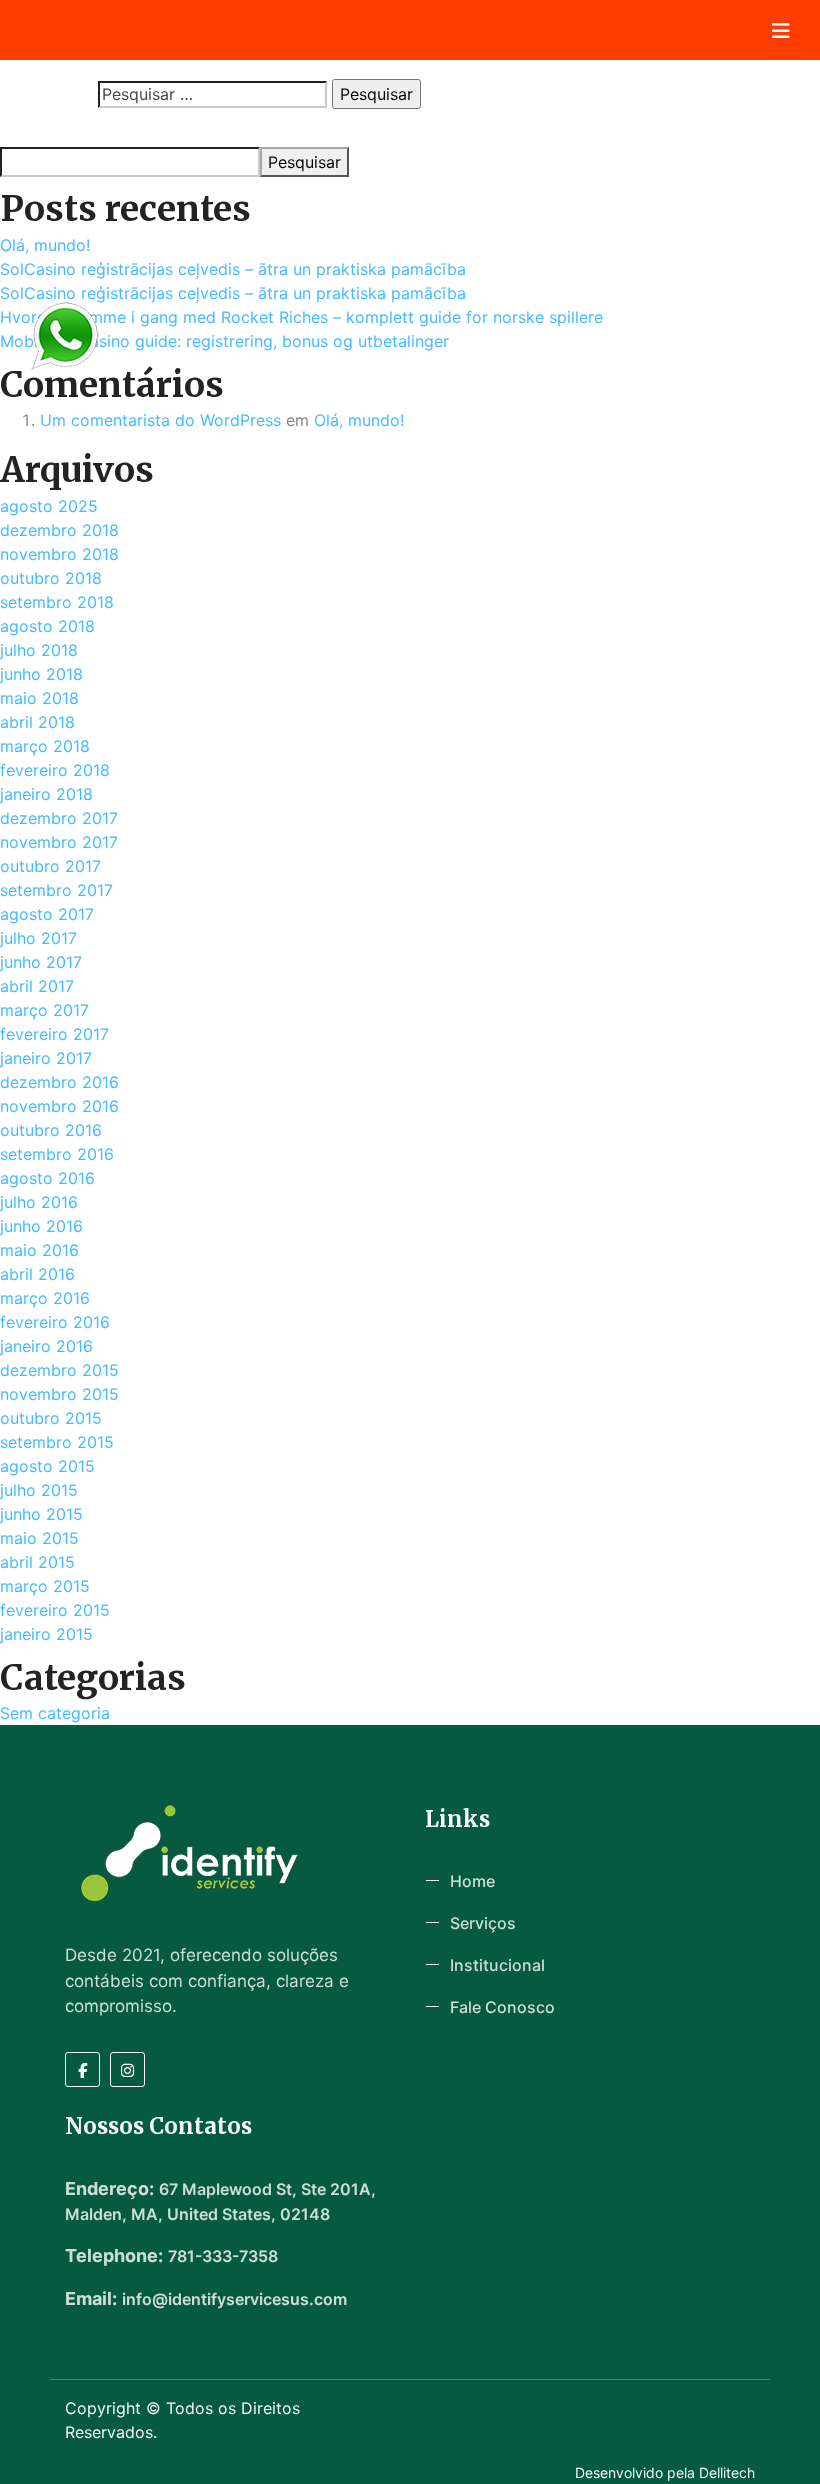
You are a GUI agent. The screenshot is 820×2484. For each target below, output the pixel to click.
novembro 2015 (59, 1394)
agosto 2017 (47, 914)
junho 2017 (41, 962)
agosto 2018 (47, 626)
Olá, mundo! (45, 245)
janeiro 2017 (46, 1058)
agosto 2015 (47, 1466)
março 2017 (44, 1010)
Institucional (497, 1965)
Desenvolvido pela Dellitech (665, 2472)
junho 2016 (41, 1226)
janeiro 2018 (46, 794)
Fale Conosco (502, 2007)
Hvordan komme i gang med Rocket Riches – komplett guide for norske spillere (301, 317)
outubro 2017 (50, 866)
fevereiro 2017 (54, 1034)
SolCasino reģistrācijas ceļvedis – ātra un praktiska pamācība (233, 269)
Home (472, 1881)
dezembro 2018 (59, 530)
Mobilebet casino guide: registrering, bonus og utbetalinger (224, 341)
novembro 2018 (59, 554)
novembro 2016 (59, 1106)
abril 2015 (37, 1562)
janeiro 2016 (46, 1346)
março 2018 (45, 746)
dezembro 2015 (59, 1370)
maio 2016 (39, 1250)
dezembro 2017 (59, 818)
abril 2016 (37, 1274)
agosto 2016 (47, 1178)
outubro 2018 (51, 578)
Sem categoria (55, 1713)
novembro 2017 (59, 842)
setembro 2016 (57, 1154)
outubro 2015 (51, 1418)
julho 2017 (38, 938)
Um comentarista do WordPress (160, 420)
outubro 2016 (51, 1130)
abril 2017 (37, 986)
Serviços (483, 1923)
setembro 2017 (56, 890)
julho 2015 (39, 1490)
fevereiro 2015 (55, 1610)
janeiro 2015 (46, 1634)
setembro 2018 (57, 602)
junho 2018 (41, 674)
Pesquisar (32, 128)
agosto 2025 (49, 506)
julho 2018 (39, 650)
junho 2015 (41, 1514)
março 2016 (45, 1298)
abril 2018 (37, 722)
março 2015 (45, 1586)
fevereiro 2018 (55, 770)
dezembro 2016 (59, 1082)
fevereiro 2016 (55, 1322)
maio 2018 (39, 698)
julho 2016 (39, 1202)
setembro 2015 (57, 1442)
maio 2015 (39, 1538)
